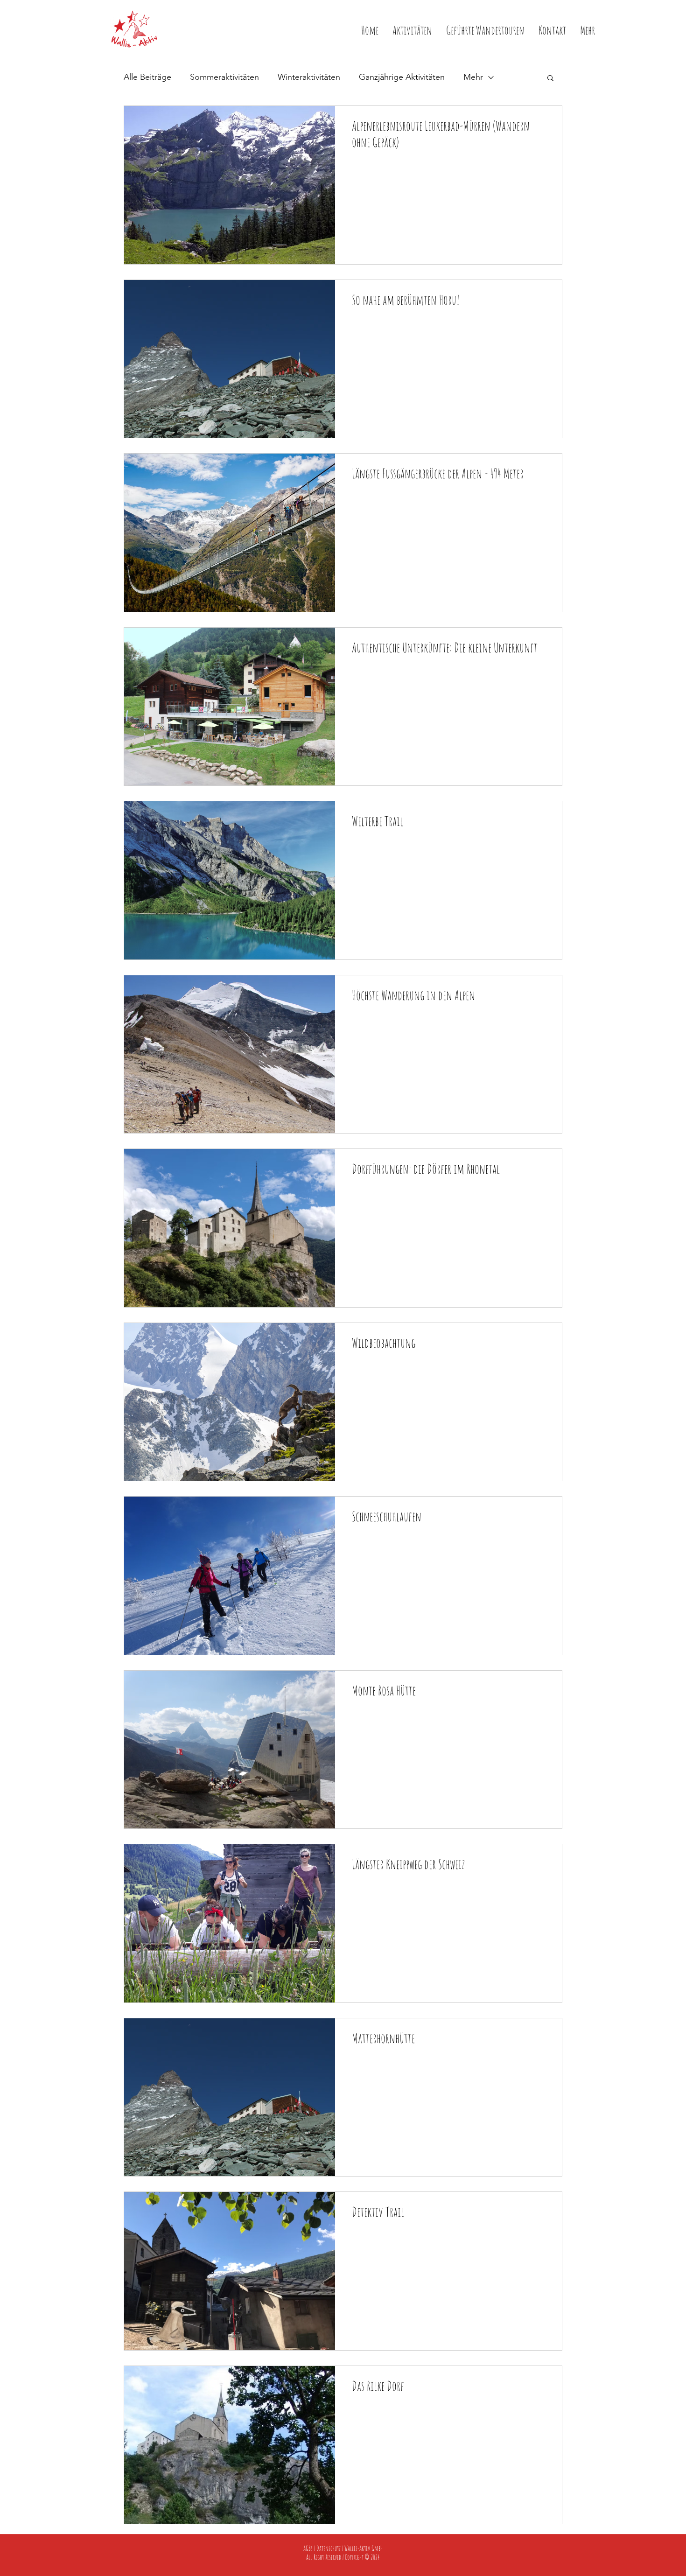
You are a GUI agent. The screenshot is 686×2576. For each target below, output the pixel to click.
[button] (588, 29)
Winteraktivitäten (309, 77)
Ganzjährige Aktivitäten (402, 77)
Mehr (473, 77)
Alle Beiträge (147, 77)
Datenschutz (329, 2548)
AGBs (308, 2548)
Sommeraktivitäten (224, 77)
